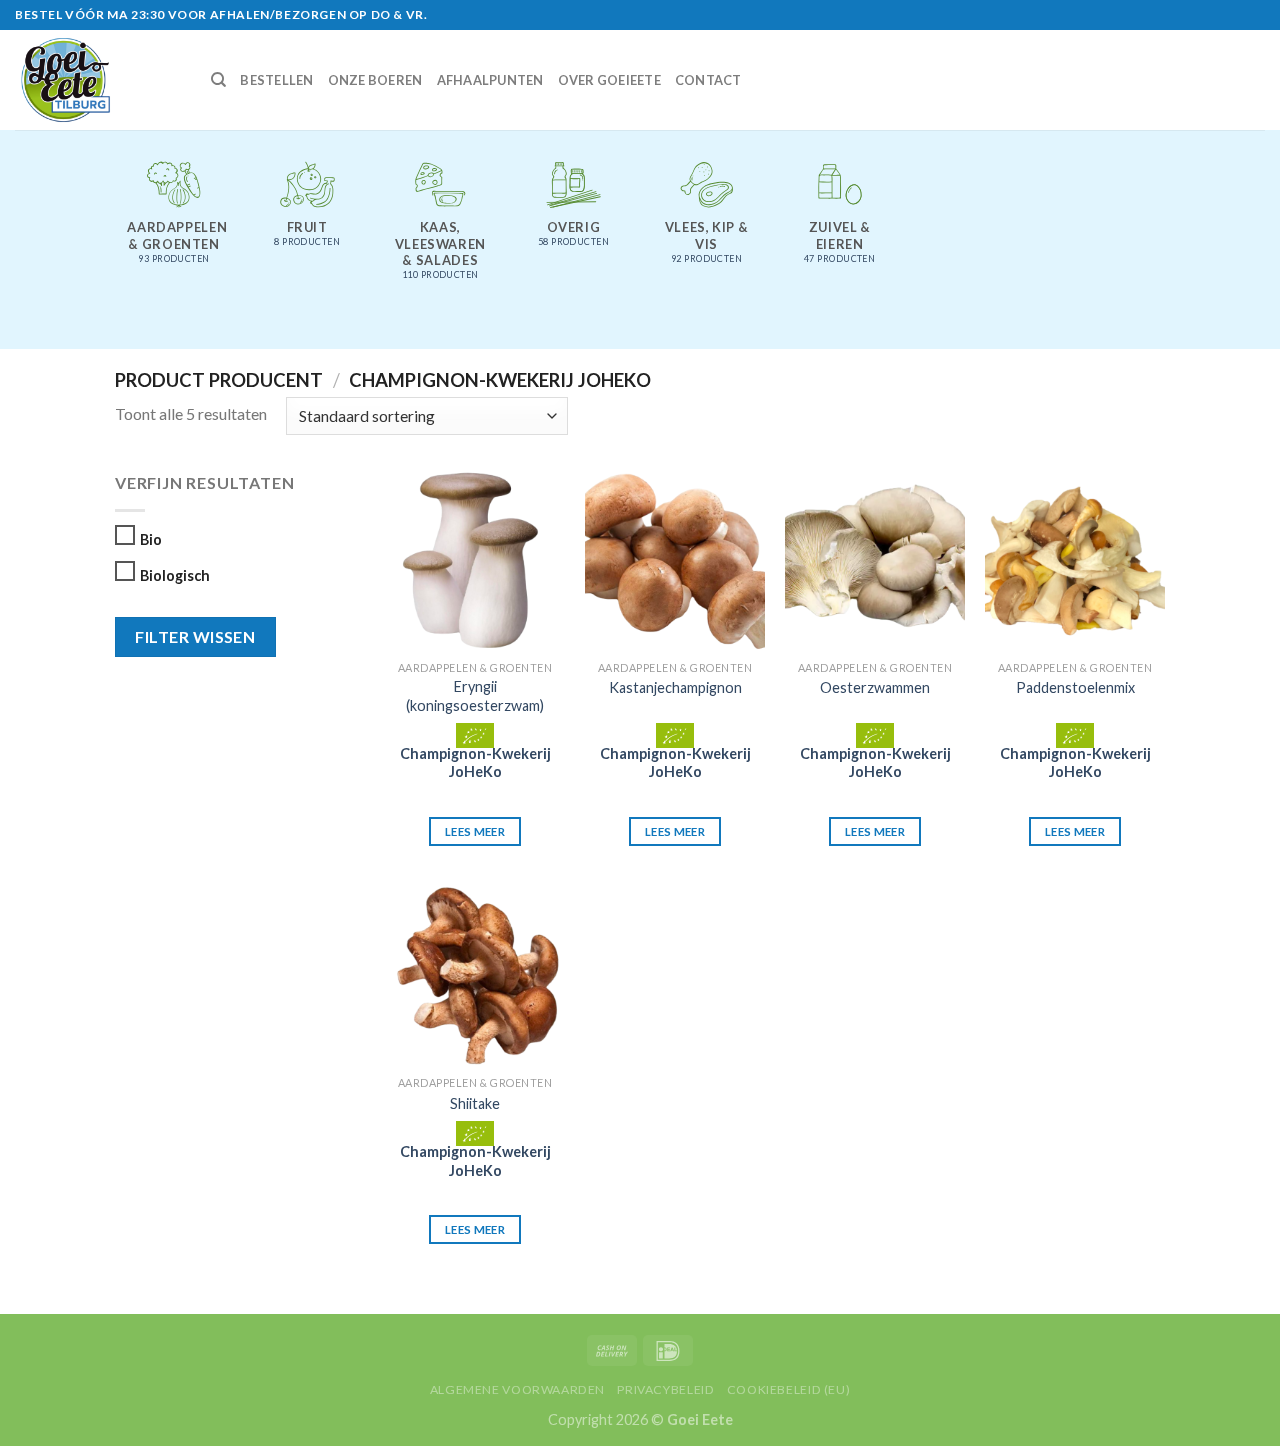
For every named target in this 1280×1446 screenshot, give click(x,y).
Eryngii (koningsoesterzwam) (475, 696)
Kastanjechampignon (675, 687)
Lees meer (475, 831)
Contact (708, 80)
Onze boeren (375, 80)
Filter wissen (195, 636)
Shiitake (475, 1103)
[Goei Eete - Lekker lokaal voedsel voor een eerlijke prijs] (98, 80)
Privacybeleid (665, 1389)
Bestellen (276, 80)
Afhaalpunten (490, 80)
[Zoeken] (218, 80)
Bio (151, 539)
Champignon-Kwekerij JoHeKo (475, 763)
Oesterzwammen (875, 687)
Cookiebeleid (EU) (788, 1389)
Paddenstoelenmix (1075, 687)
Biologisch (175, 575)
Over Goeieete (609, 80)
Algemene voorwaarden (517, 1389)
